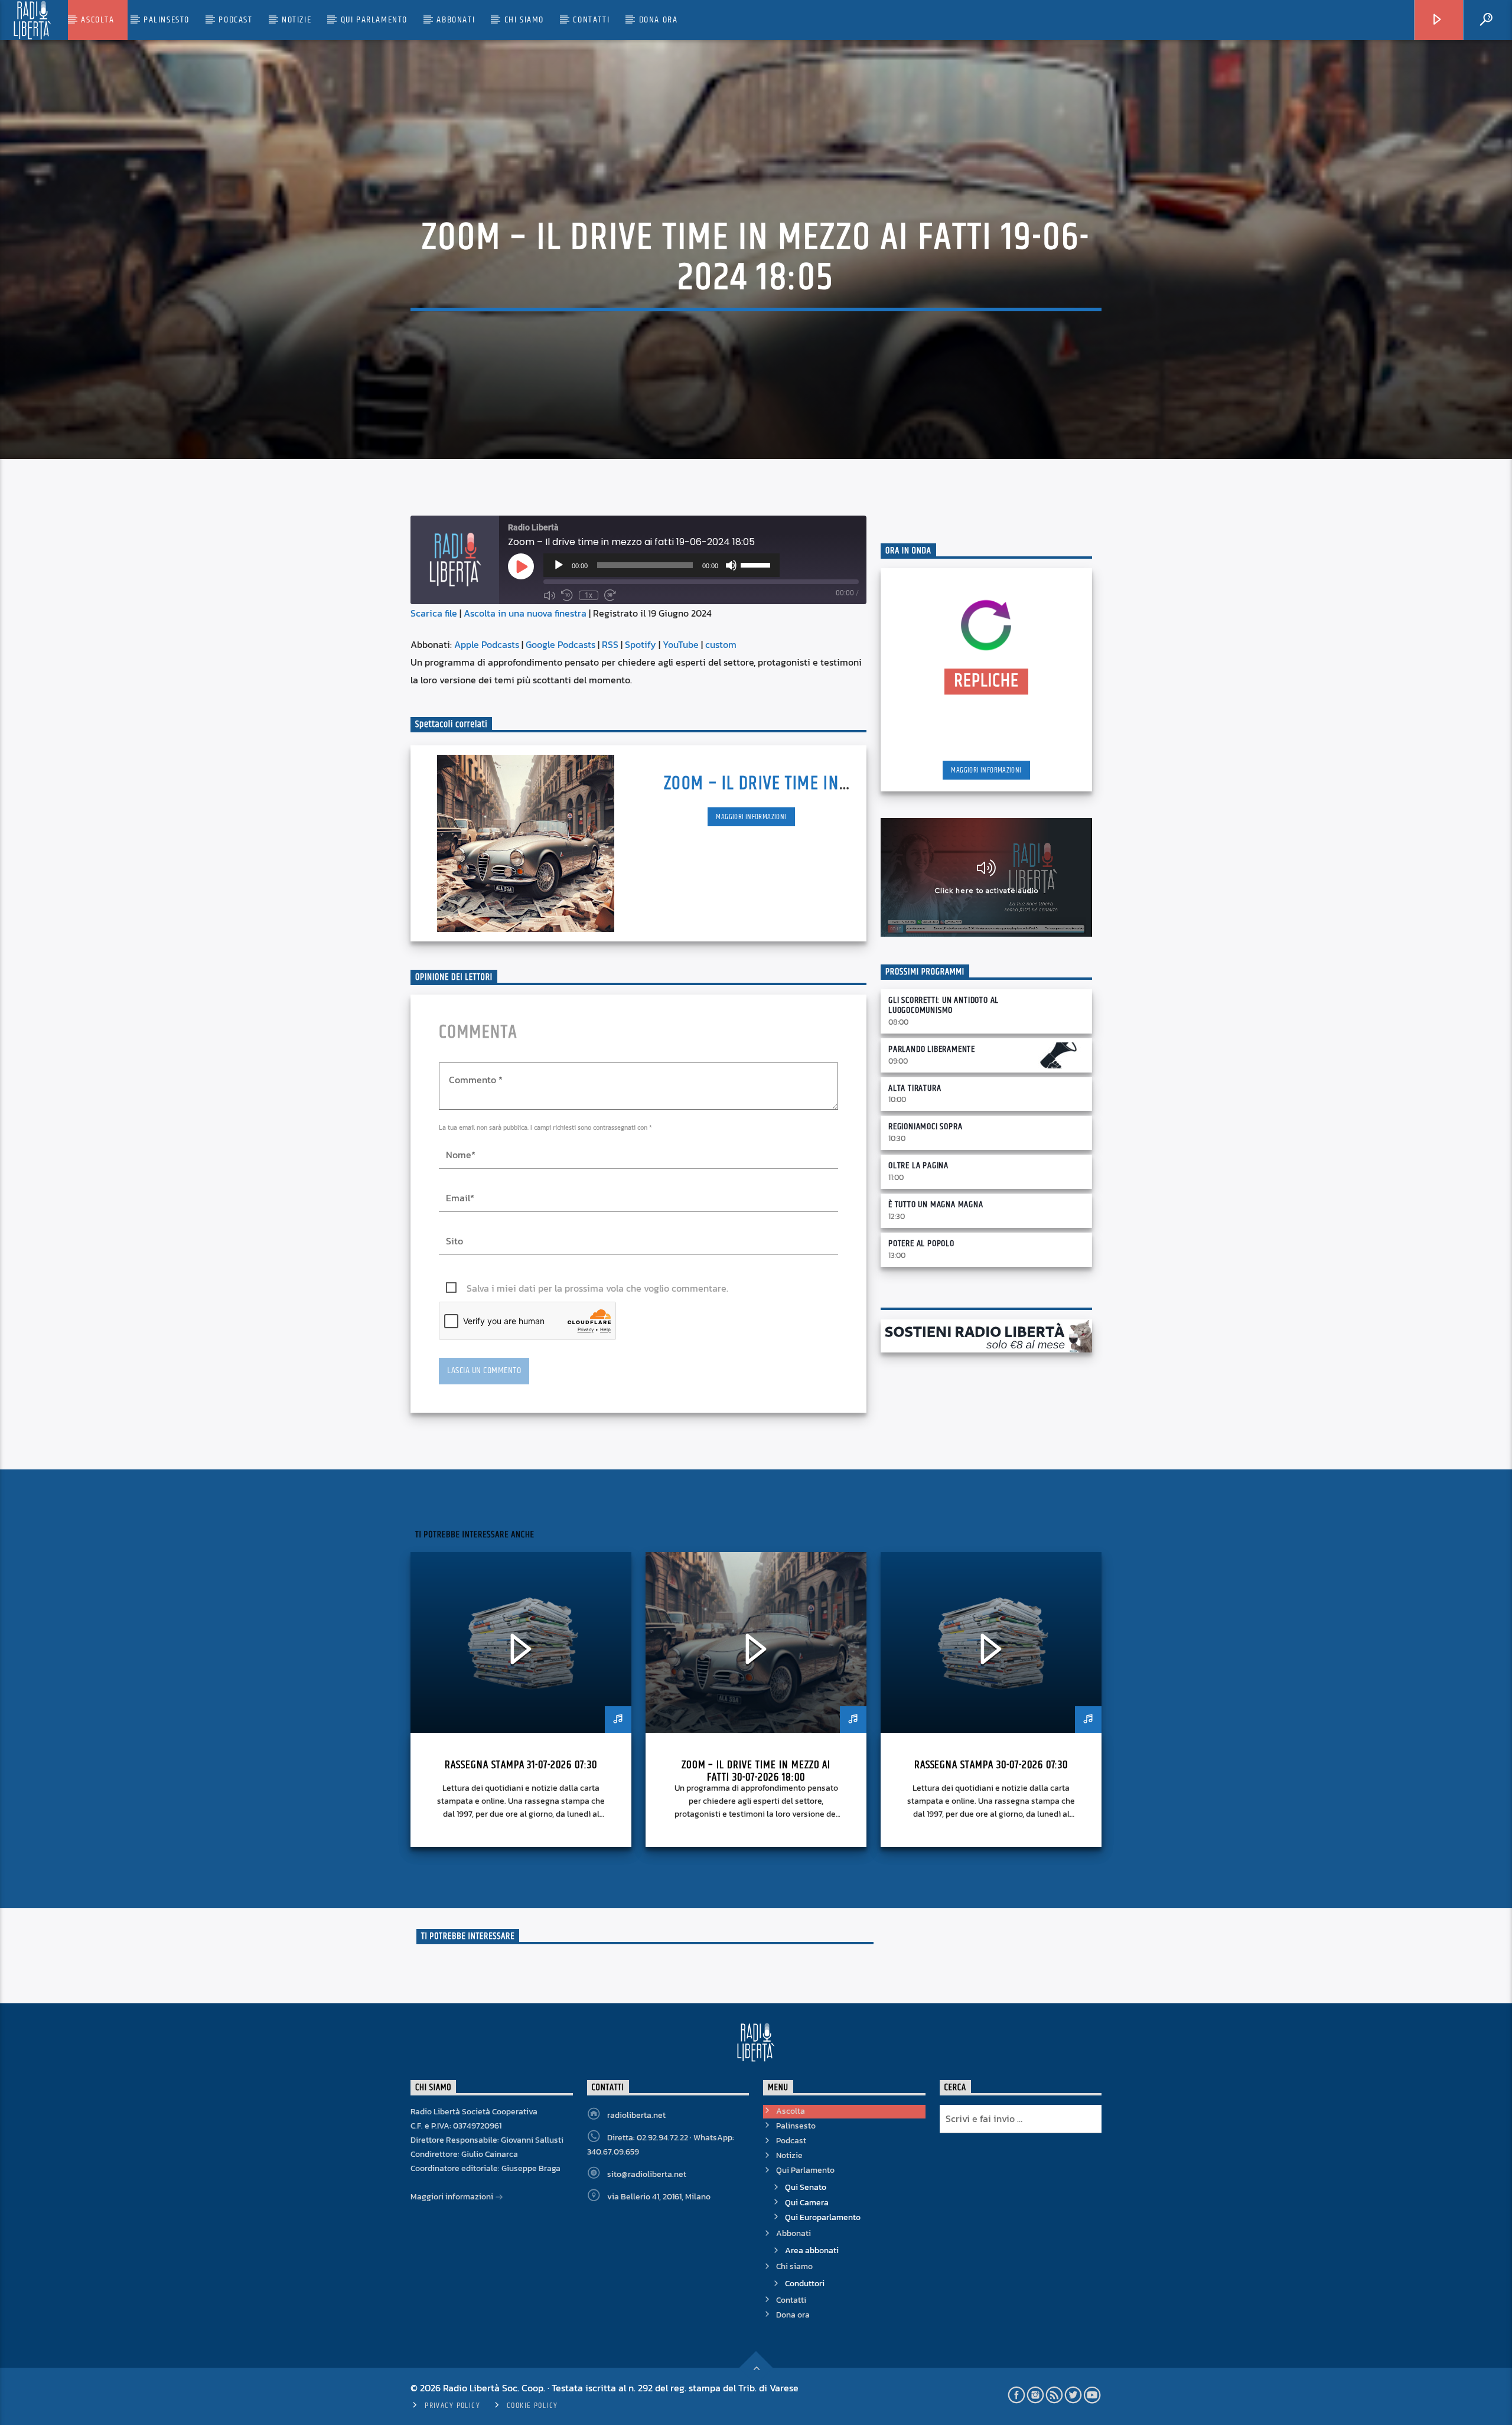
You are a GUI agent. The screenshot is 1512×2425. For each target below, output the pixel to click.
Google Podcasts (561, 644)
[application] (661, 565)
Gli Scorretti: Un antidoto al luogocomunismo (944, 1005)
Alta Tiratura (915, 1088)
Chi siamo (524, 20)
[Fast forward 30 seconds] (610, 595)
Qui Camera (807, 2203)
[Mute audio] (549, 595)
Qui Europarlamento (823, 2217)
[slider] (757, 564)
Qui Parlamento (374, 20)
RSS (610, 644)
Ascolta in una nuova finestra (525, 613)
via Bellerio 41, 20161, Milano (659, 2197)
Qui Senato (806, 2187)
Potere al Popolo (921, 1244)
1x (589, 595)
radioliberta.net (636, 2115)
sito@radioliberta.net (647, 2174)
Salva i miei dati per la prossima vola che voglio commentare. (597, 1288)
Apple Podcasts (487, 644)
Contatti (591, 20)
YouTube (681, 644)
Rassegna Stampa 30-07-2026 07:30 (991, 1765)
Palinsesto (167, 20)
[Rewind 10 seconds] (567, 595)
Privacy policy (452, 2406)
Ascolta (97, 20)
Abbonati (456, 20)
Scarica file (434, 613)
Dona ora (659, 20)
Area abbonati (812, 2250)
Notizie (296, 20)
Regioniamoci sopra (925, 1127)
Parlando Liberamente (932, 1049)
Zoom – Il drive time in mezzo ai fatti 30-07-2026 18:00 (756, 1771)
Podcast (235, 20)
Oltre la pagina (918, 1166)
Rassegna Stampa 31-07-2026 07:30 (521, 1765)
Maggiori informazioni (751, 817)
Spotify (641, 644)
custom (721, 644)
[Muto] (731, 565)
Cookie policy (532, 2406)
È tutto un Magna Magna (936, 1205)
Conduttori (805, 2284)
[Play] (559, 565)
